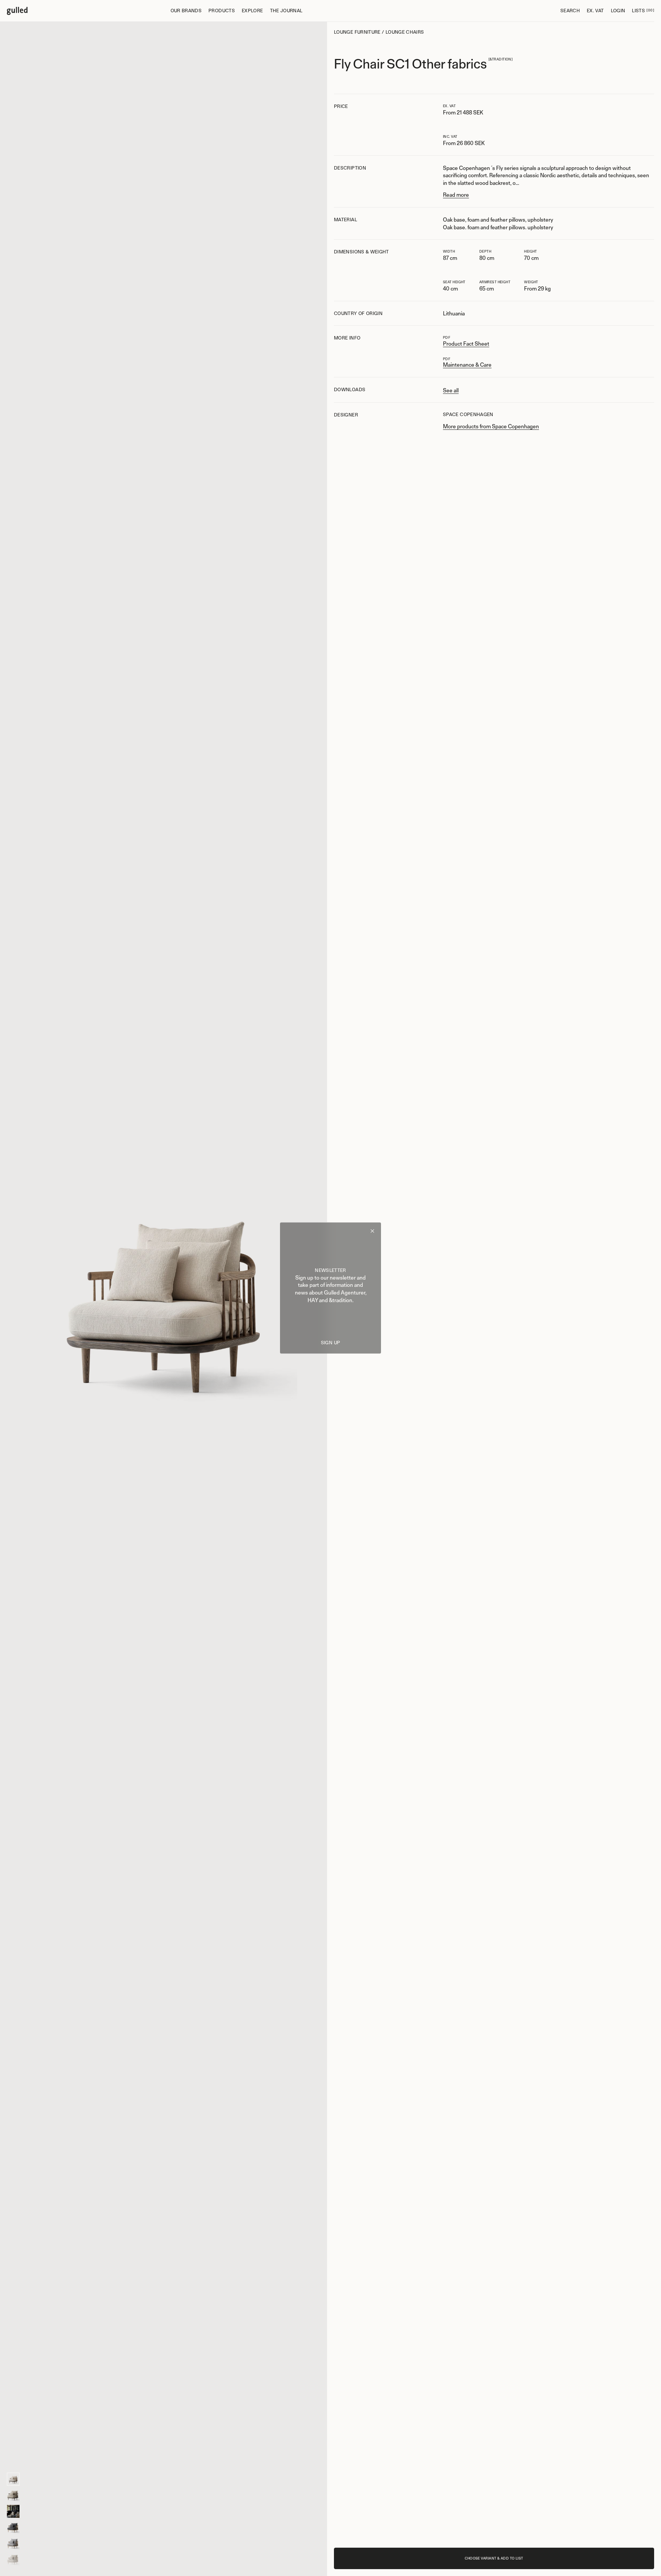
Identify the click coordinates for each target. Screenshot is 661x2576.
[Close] (372, 1232)
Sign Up (331, 1343)
